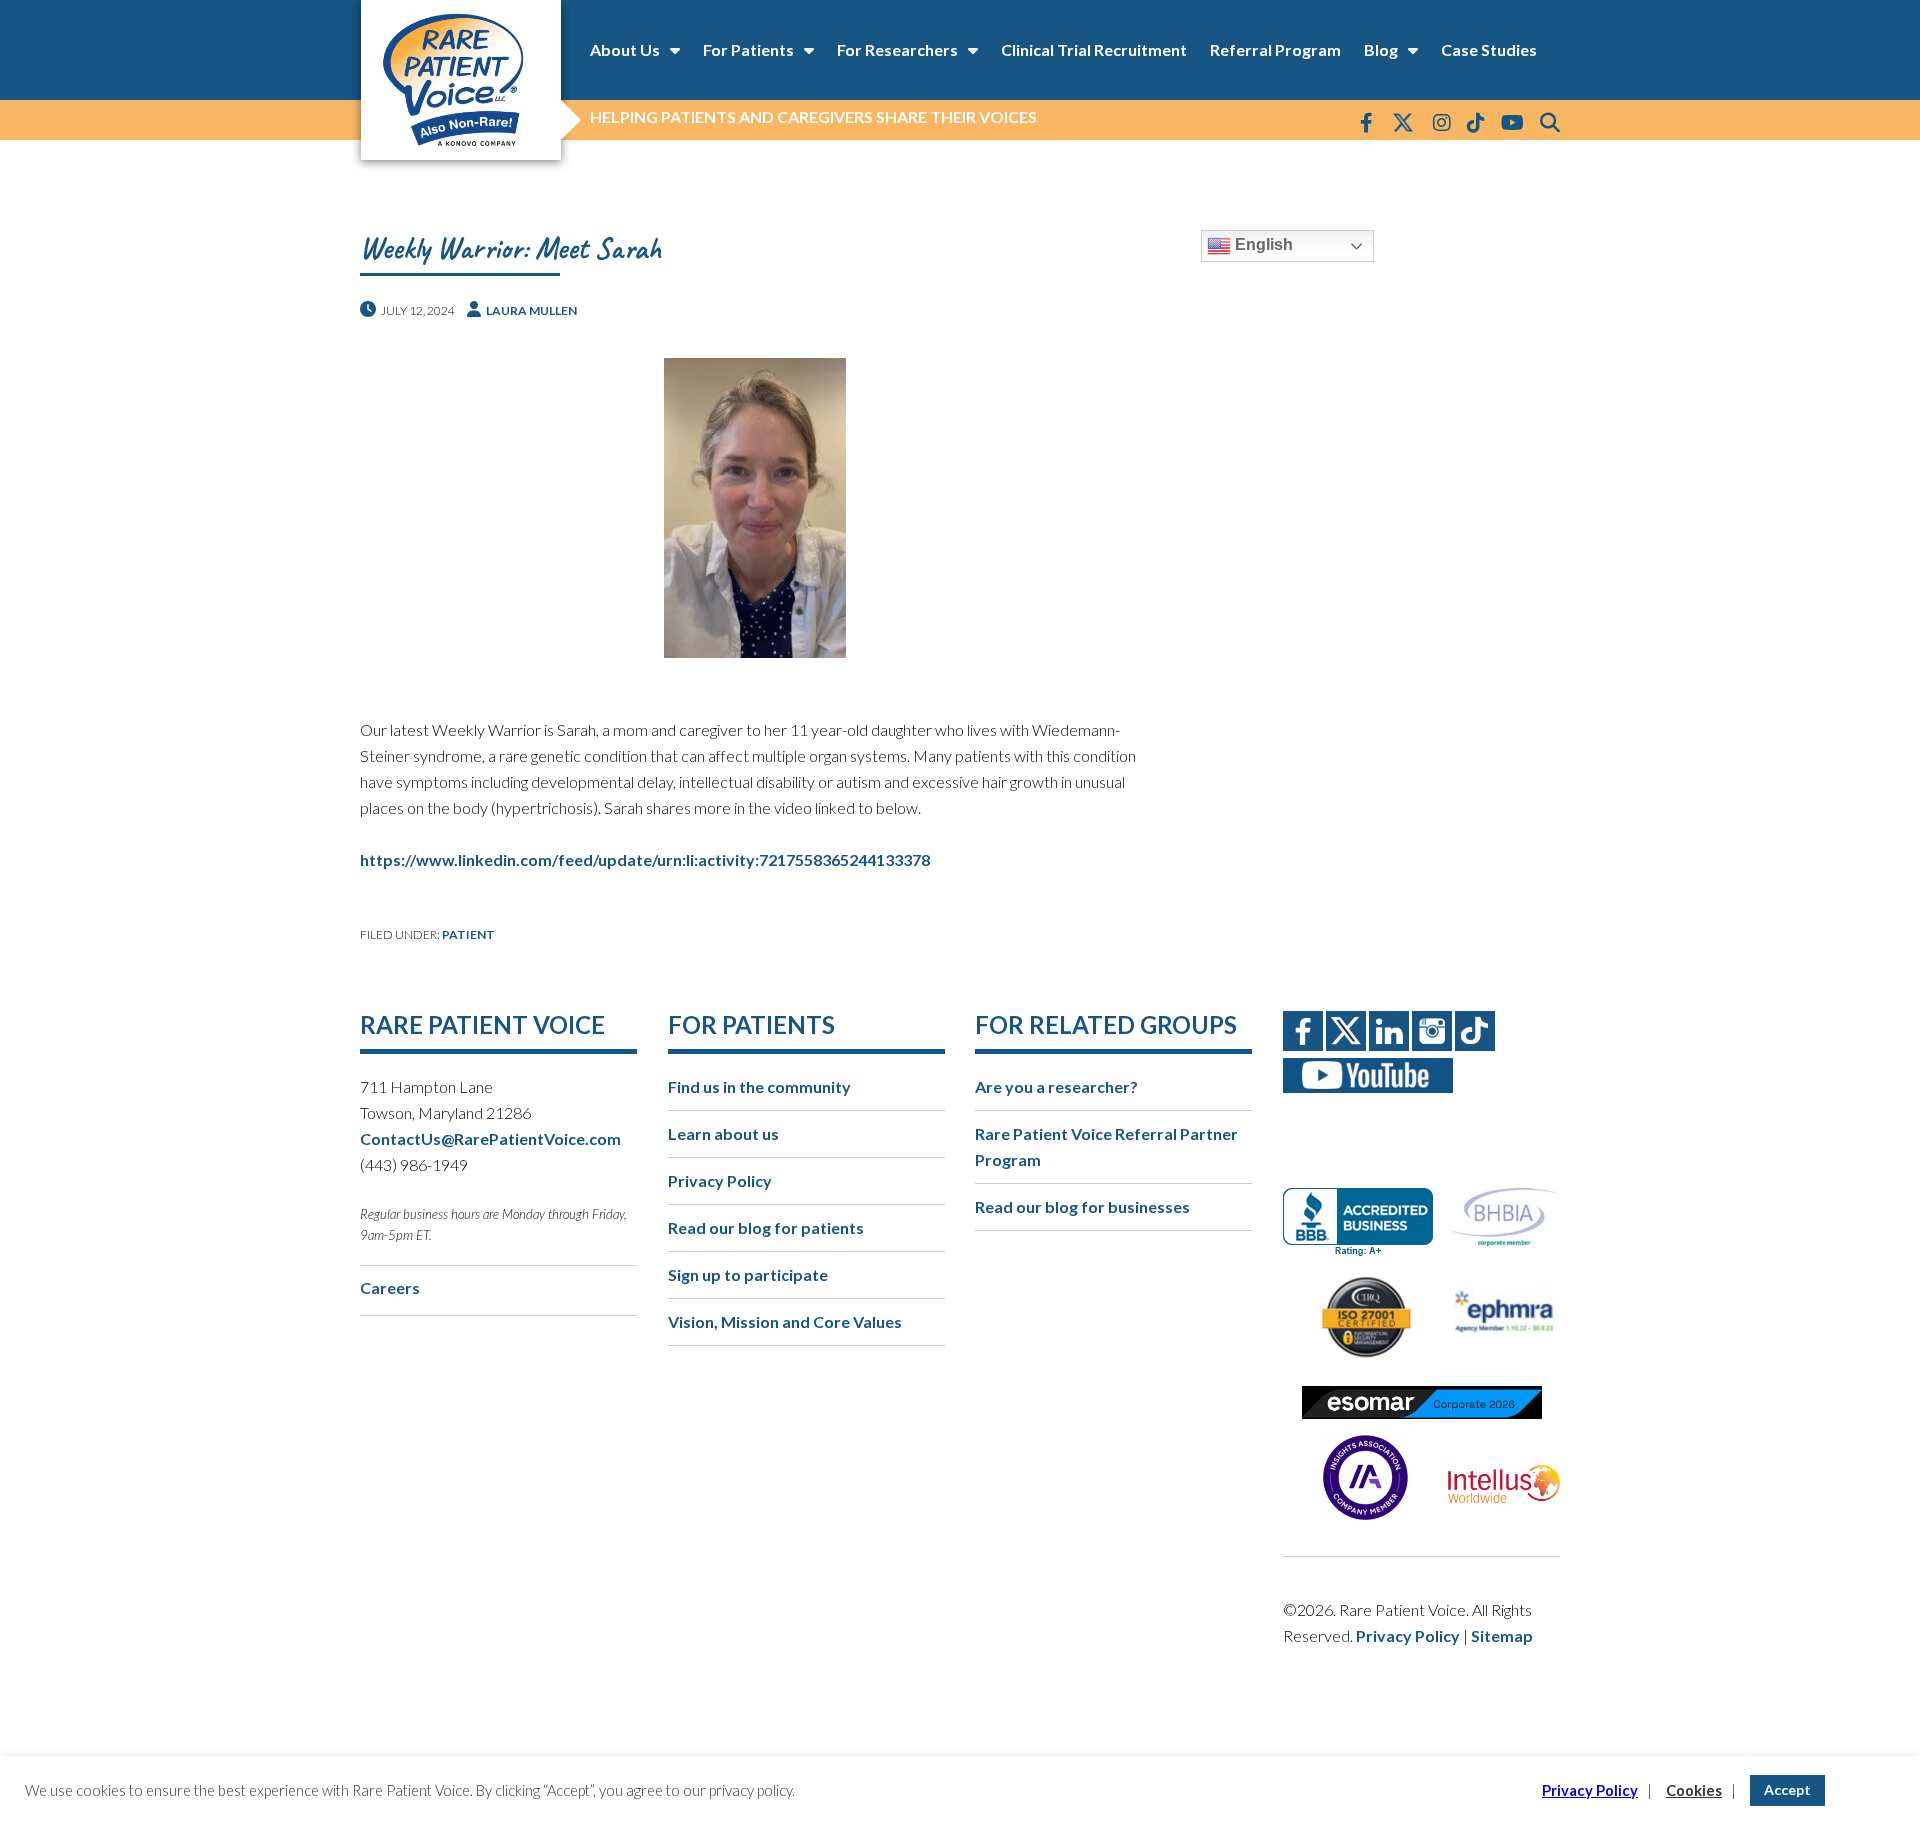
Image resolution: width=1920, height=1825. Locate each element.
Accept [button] (1787, 1789)
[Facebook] (1366, 122)
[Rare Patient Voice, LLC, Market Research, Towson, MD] (1365, 1204)
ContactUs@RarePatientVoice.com (490, 1138)
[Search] (1550, 122)
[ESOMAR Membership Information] (1421, 1402)
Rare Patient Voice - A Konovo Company (460, 80)
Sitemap (1502, 1635)
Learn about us (723, 1133)
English (1262, 244)
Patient (468, 934)
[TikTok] (1476, 122)
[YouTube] (1512, 122)
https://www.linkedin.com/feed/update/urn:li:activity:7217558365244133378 (645, 859)
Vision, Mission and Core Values (785, 1321)
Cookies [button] (1694, 1790)
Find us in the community (759, 1086)
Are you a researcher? (1056, 1086)
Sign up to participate (748, 1274)
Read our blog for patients (766, 1227)
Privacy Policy (720, 1180)
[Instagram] (1442, 122)
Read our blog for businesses (1082, 1206)
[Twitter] (1403, 124)
